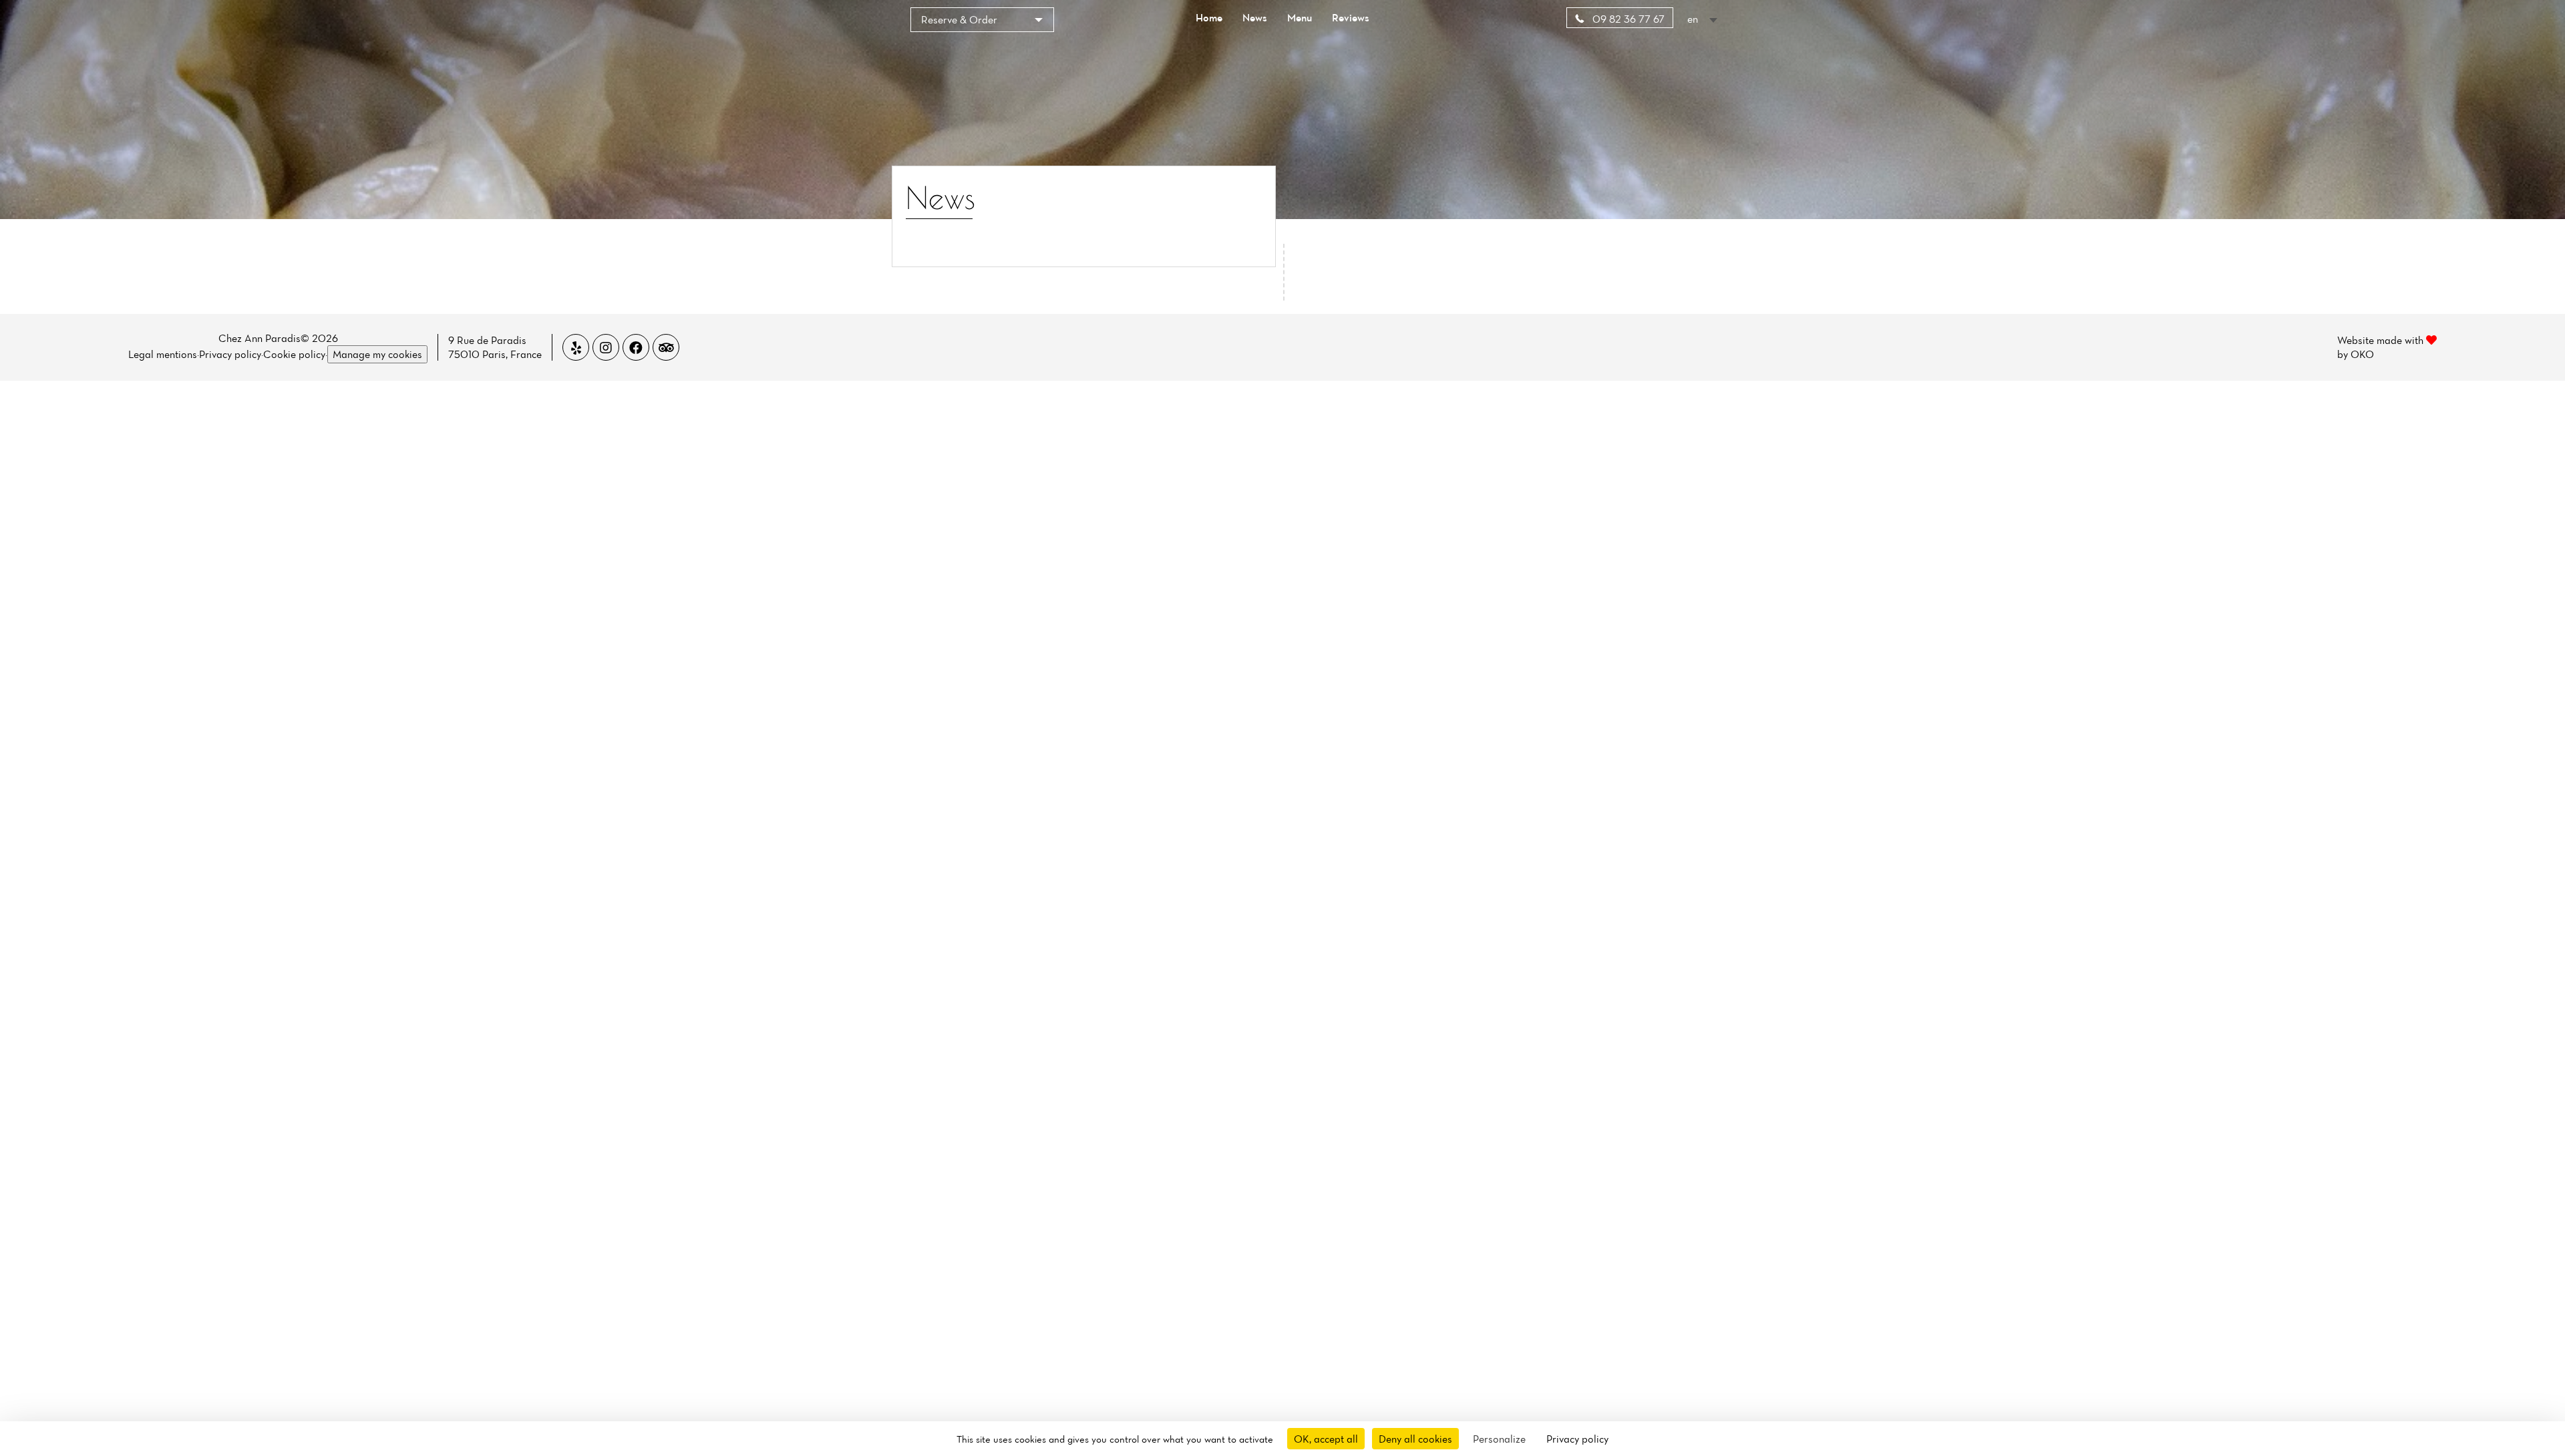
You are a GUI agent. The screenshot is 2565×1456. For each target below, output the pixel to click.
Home (1209, 17)
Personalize (1499, 1439)
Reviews (1351, 17)
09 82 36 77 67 (1627, 19)
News (1255, 17)
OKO (2362, 354)
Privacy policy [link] (1577, 1439)
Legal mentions (163, 354)
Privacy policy (230, 354)
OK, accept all (1326, 1439)
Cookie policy (294, 354)
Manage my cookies (377, 354)
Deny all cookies (1415, 1439)
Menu (1300, 17)
